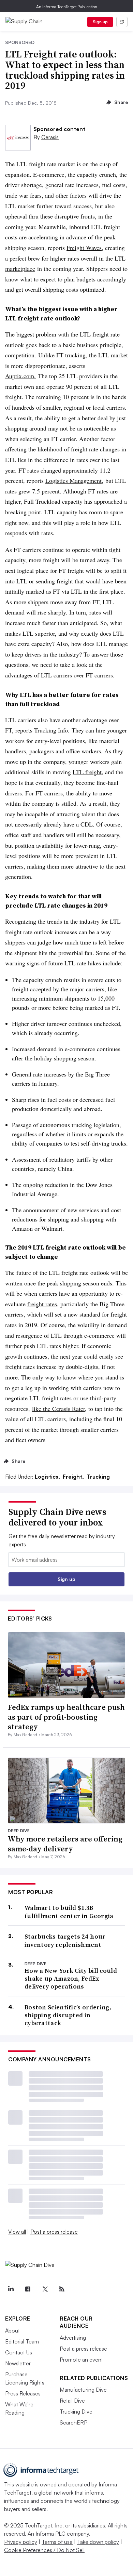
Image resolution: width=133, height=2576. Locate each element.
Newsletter (18, 2363)
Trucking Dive (76, 2412)
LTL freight (87, 772)
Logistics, (48, 1477)
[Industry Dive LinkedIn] (11, 2289)
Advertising (73, 2338)
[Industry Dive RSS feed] (62, 2289)
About (12, 2330)
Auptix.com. (20, 376)
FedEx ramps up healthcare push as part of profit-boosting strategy (66, 1717)
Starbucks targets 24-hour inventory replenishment (65, 1940)
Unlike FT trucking (62, 355)
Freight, (74, 1477)
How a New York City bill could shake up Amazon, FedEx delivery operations (71, 1979)
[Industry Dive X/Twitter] (45, 2289)
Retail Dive (72, 2401)
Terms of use (57, 2542)
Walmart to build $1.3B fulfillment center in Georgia (69, 1912)
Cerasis (50, 137)
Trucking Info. (52, 730)
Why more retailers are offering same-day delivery (65, 1844)
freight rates (42, 1304)
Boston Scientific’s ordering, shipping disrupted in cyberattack (68, 2015)
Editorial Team (22, 2341)
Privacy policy (21, 2542)
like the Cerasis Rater (58, 1409)
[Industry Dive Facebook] (28, 2289)
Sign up (100, 22)
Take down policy (98, 2542)
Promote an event (81, 2360)
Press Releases (23, 2393)
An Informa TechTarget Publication (67, 7)
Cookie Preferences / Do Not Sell (44, 2550)
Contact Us (19, 2352)
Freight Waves (84, 248)
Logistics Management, (74, 480)
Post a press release (54, 2232)
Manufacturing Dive (83, 2390)
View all (17, 2232)
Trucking (98, 1477)
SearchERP (73, 2422)
